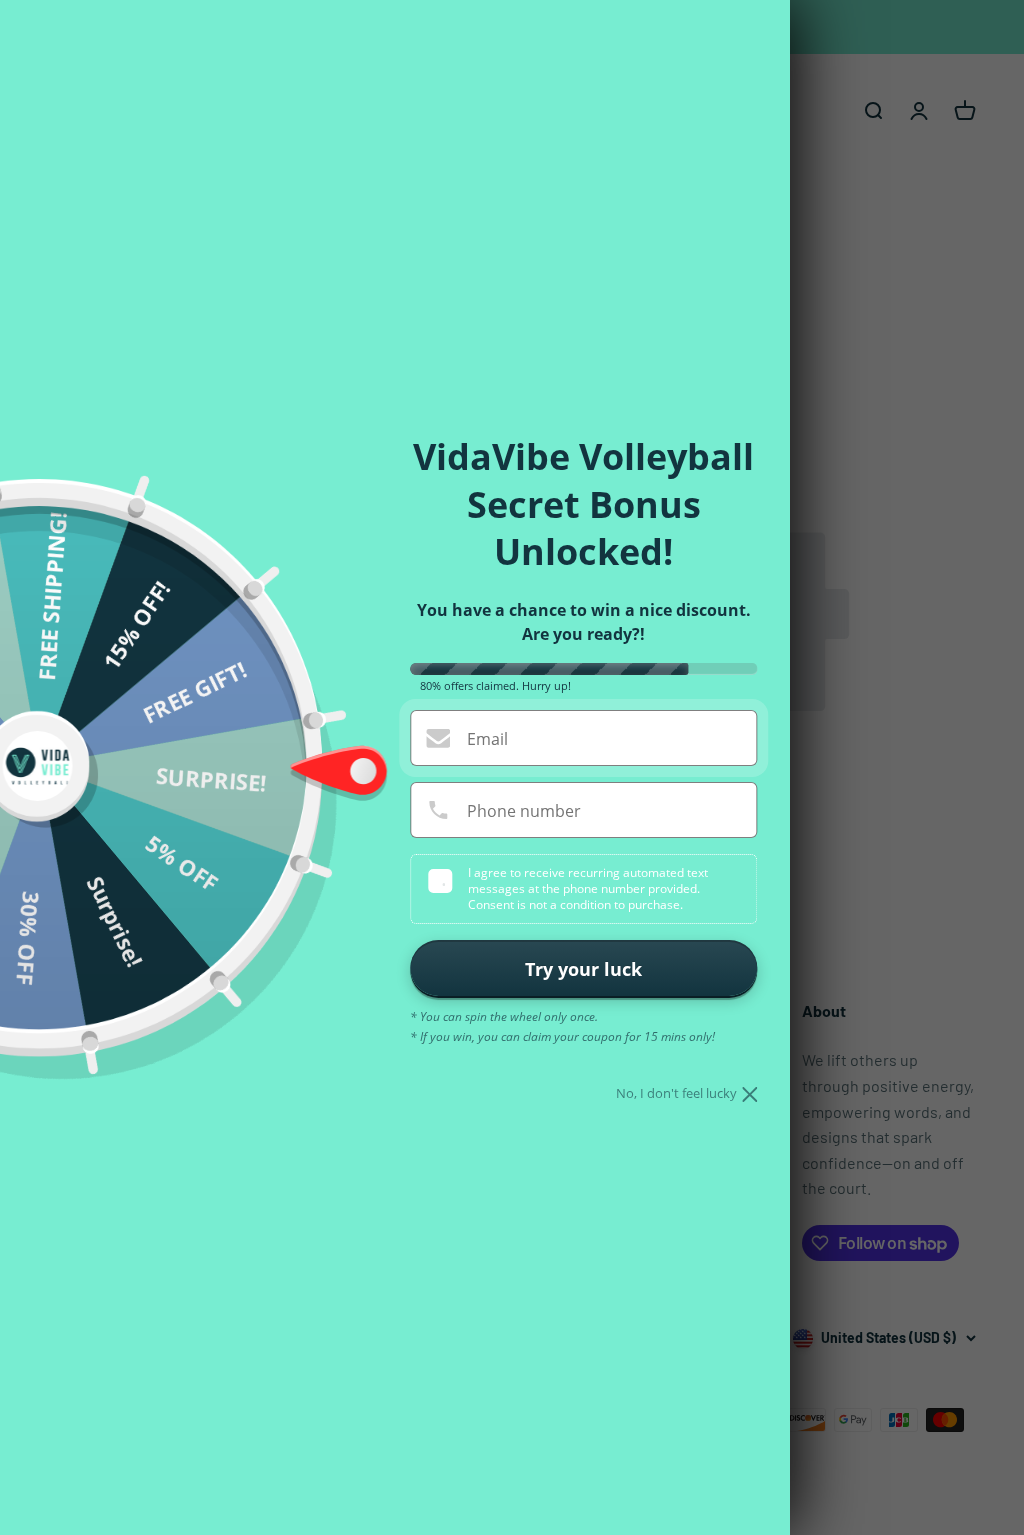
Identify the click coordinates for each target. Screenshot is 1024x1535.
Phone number (524, 811)
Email (487, 739)
